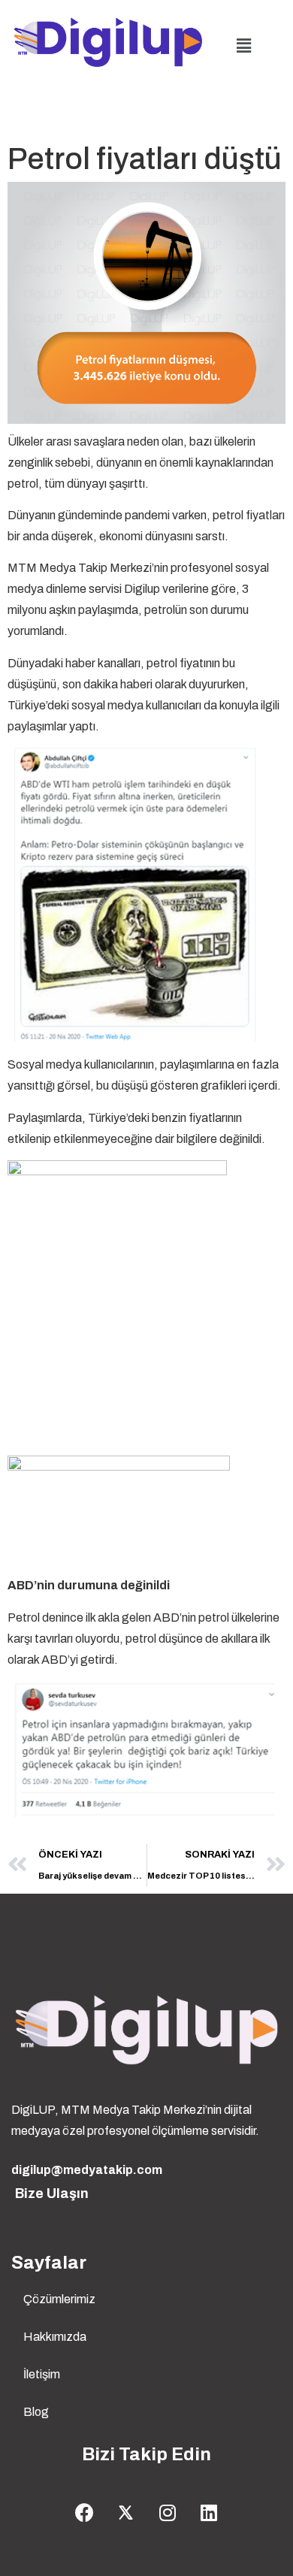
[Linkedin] (209, 2512)
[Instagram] (168, 2512)
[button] (243, 46)
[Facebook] (85, 2512)
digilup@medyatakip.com (87, 2170)
